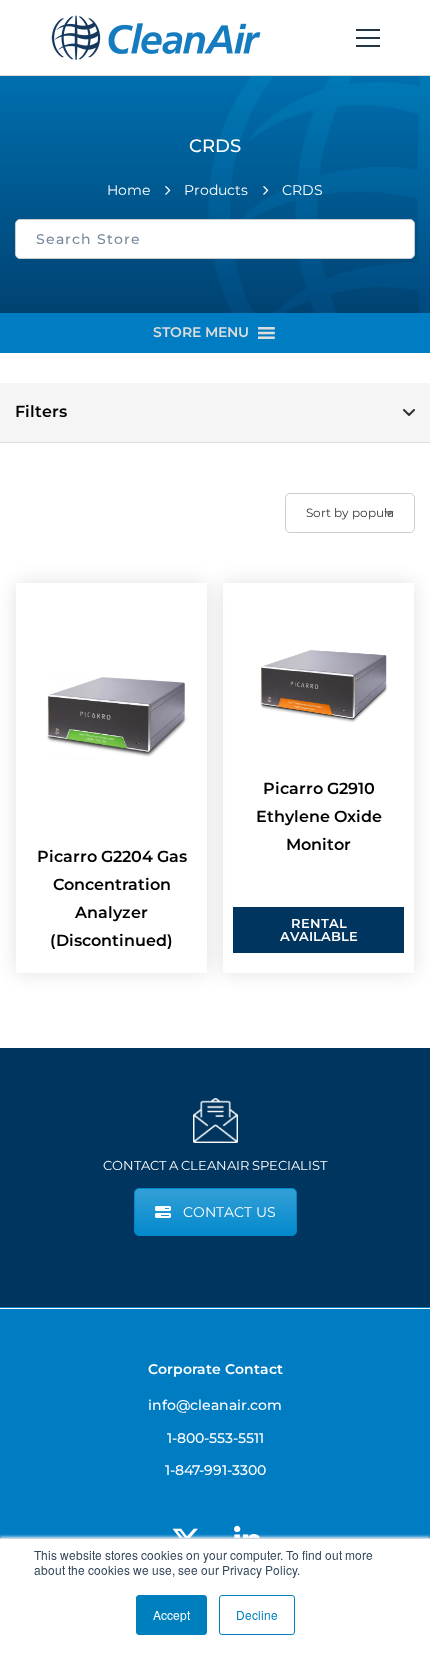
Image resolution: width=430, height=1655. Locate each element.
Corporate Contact (215, 1369)
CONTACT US (229, 1212)
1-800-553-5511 (215, 1438)
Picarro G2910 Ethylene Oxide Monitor (319, 816)
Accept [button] (171, 1614)
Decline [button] (257, 1614)
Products (216, 190)
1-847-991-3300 (215, 1470)
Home (128, 190)
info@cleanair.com (215, 1405)
